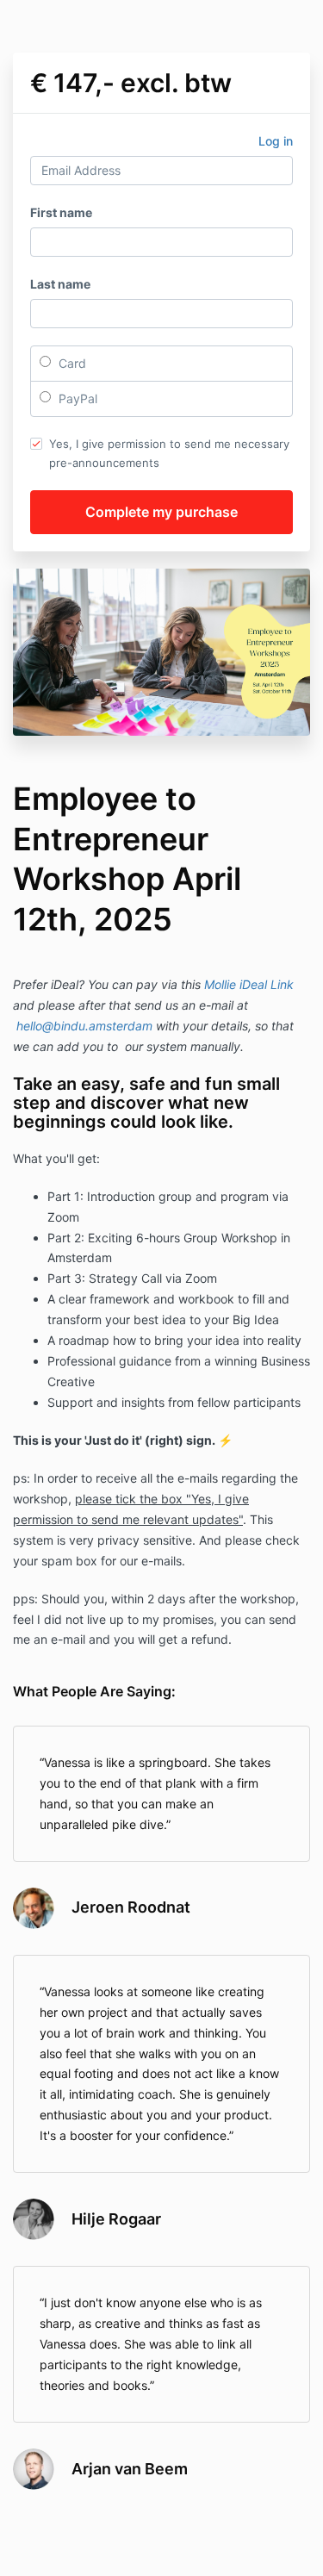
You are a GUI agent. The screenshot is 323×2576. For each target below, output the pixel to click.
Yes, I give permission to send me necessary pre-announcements (169, 453)
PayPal (76, 398)
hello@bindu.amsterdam (84, 1026)
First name (61, 212)
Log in (276, 141)
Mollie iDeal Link (249, 984)
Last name (60, 284)
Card (71, 363)
